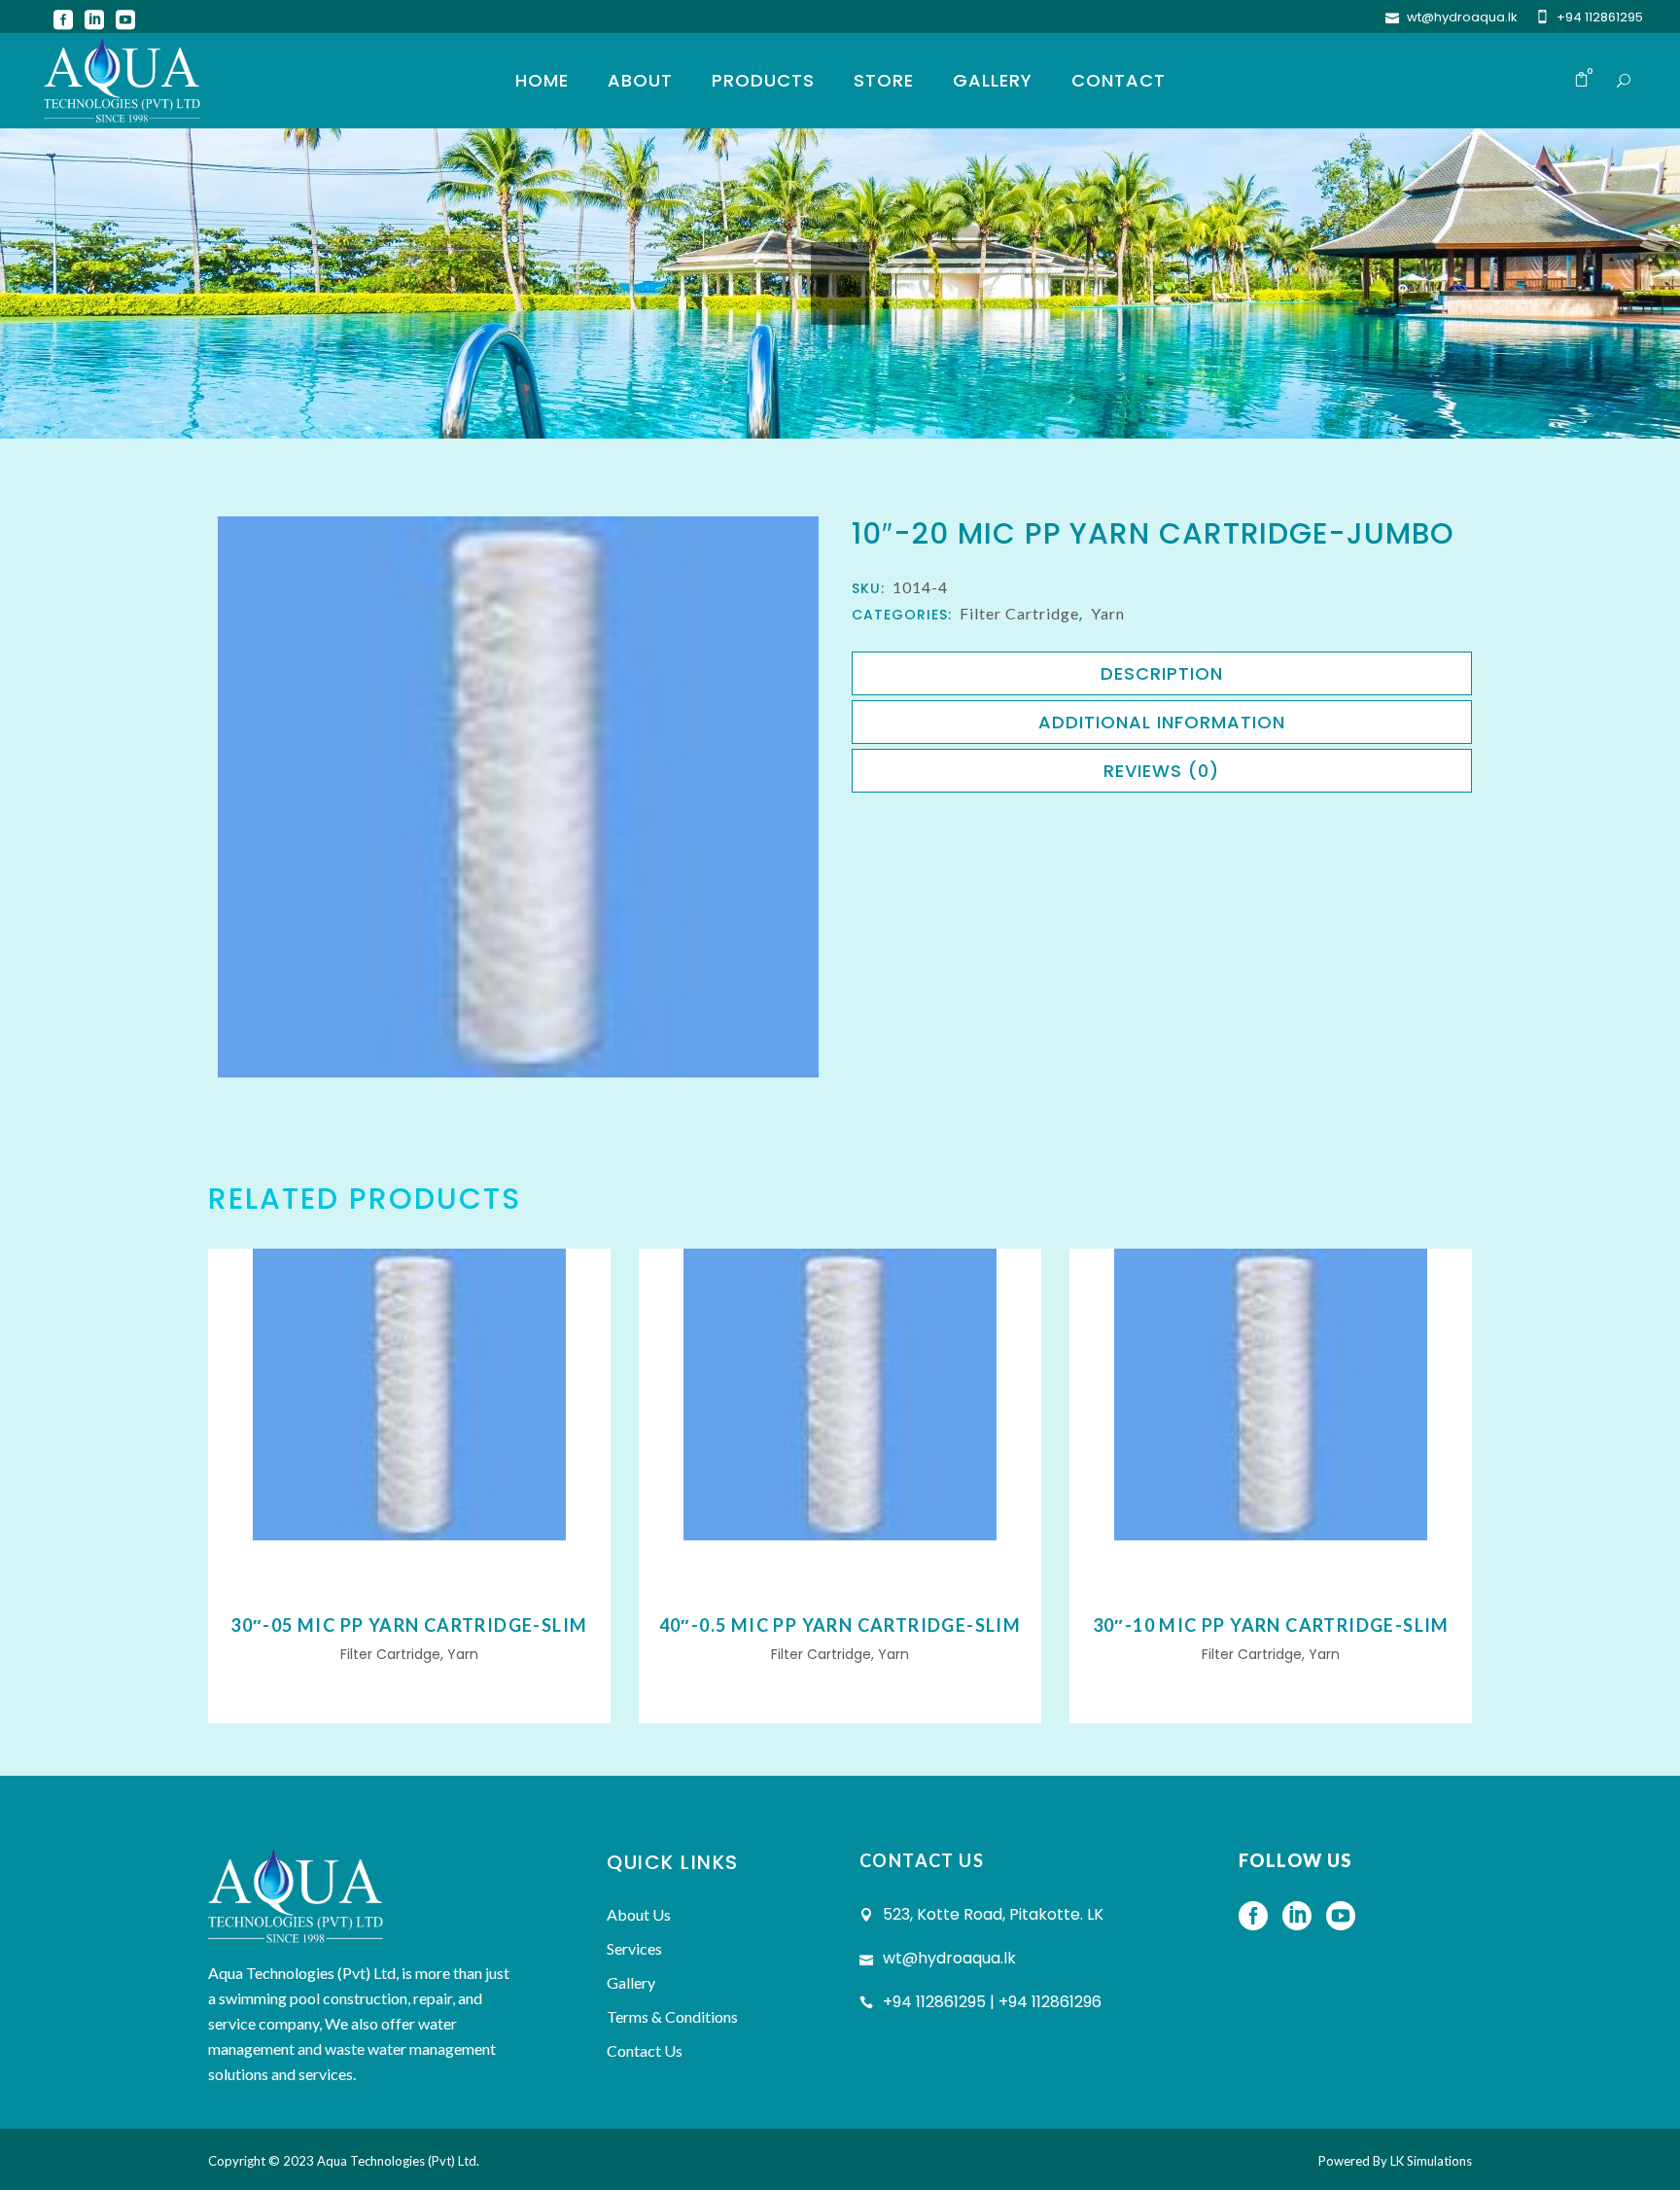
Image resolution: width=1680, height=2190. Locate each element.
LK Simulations (1431, 2161)
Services (634, 1948)
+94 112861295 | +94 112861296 (992, 2002)
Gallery (631, 1982)
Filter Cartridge (1019, 613)
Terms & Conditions (672, 2016)
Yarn (1108, 613)
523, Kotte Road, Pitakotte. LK (993, 1914)
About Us (639, 1914)
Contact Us (645, 2050)
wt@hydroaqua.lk (1462, 17)
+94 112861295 (1600, 17)
